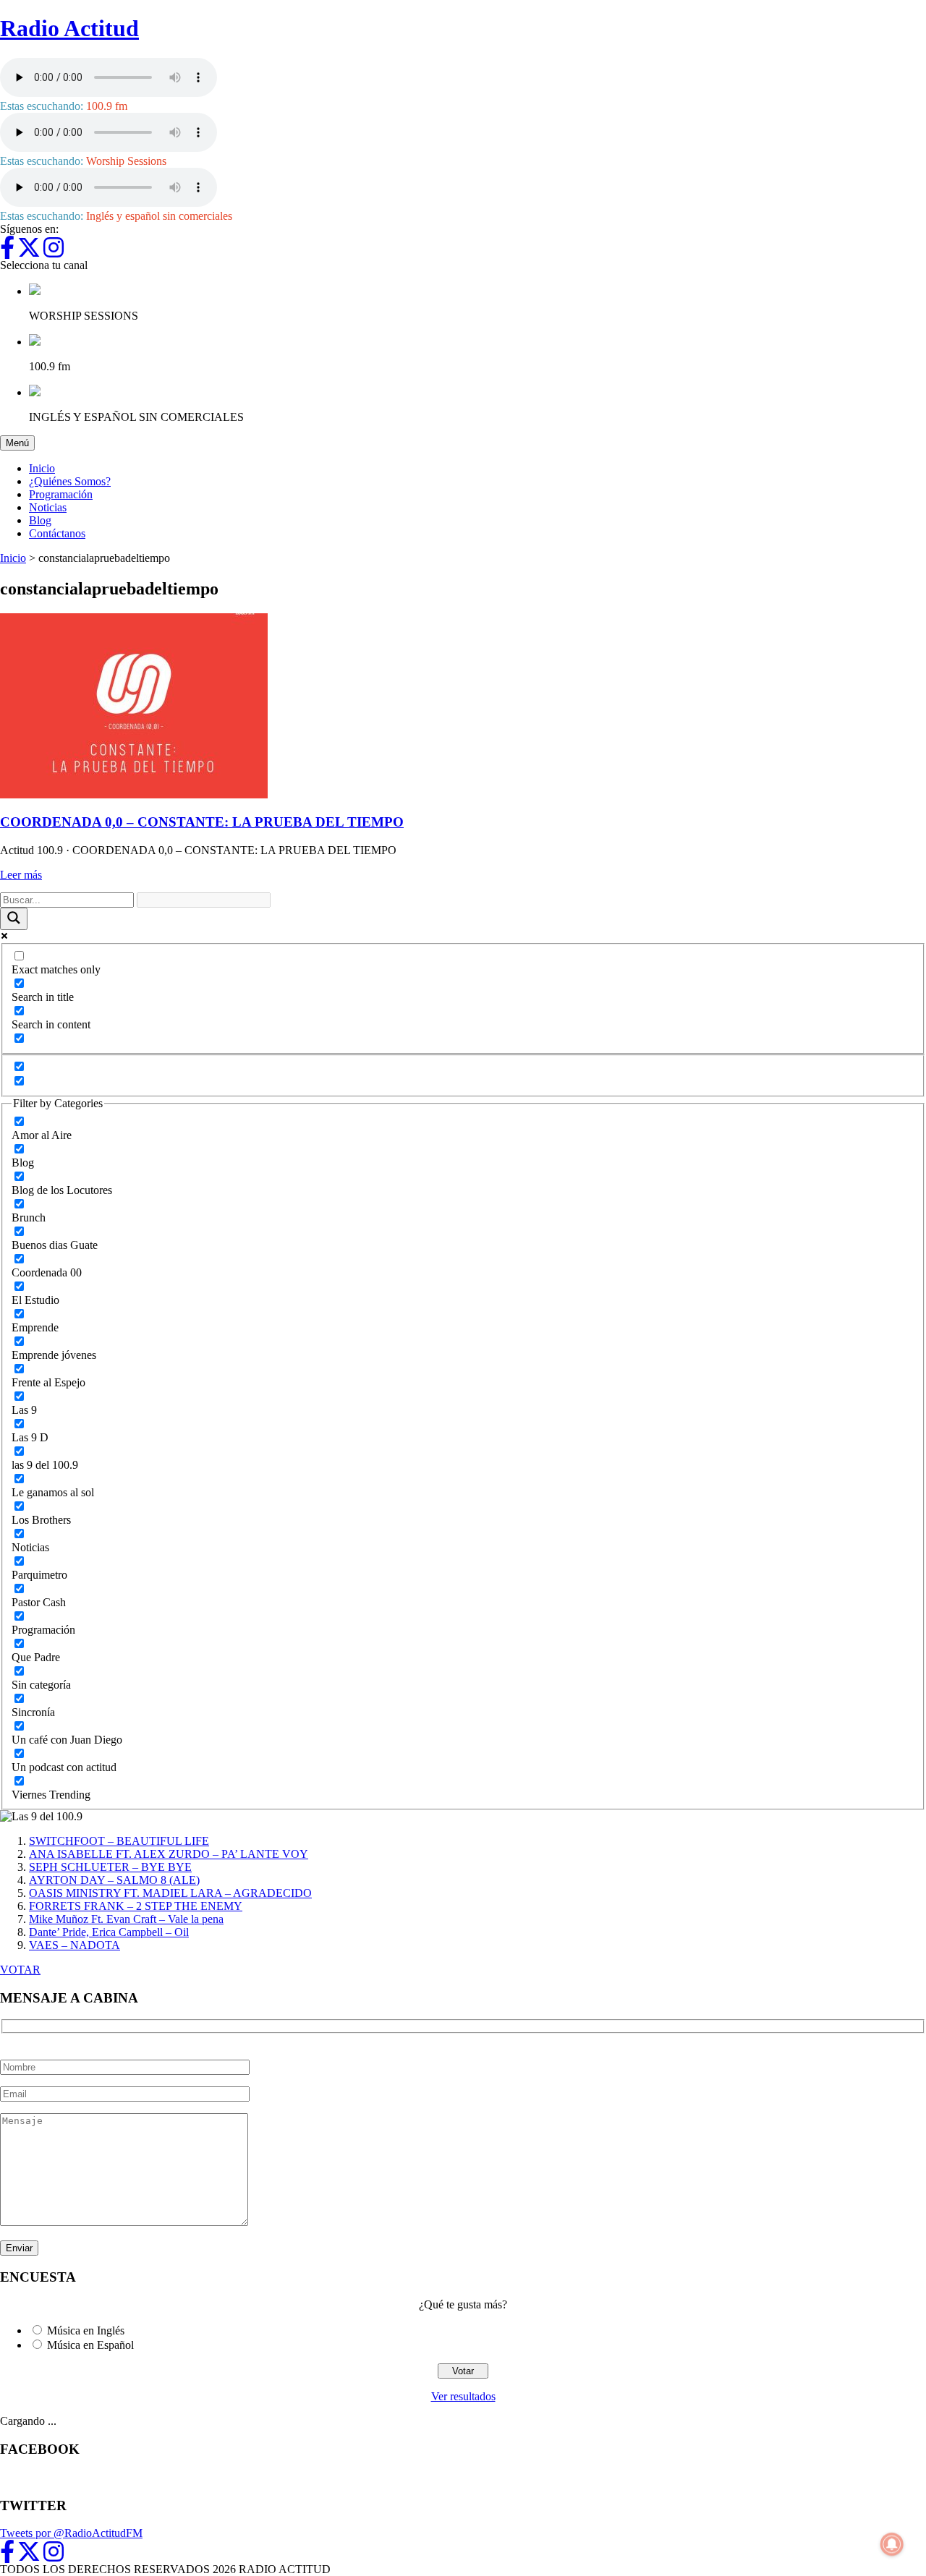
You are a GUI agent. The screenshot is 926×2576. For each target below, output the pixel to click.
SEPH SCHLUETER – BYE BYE (110, 1867)
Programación (61, 494)
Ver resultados (463, 2396)
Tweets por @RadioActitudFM (71, 2533)
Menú (20, 443)
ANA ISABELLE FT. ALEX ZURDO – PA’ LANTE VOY (169, 1854)
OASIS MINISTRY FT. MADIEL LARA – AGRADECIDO (170, 1893)
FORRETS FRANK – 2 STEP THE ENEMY (136, 1906)
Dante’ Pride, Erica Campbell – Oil (109, 1932)
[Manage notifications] (892, 2544)
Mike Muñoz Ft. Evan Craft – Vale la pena (126, 1919)
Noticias (48, 507)
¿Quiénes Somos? (70, 481)
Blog (40, 520)
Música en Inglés (86, 2330)
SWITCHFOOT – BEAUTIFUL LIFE (119, 1841)
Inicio (42, 468)
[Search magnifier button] (14, 919)
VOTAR (20, 1970)
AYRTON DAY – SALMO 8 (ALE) (114, 1880)
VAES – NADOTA (75, 1945)
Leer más (21, 875)
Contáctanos (57, 533)
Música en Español (90, 2345)
